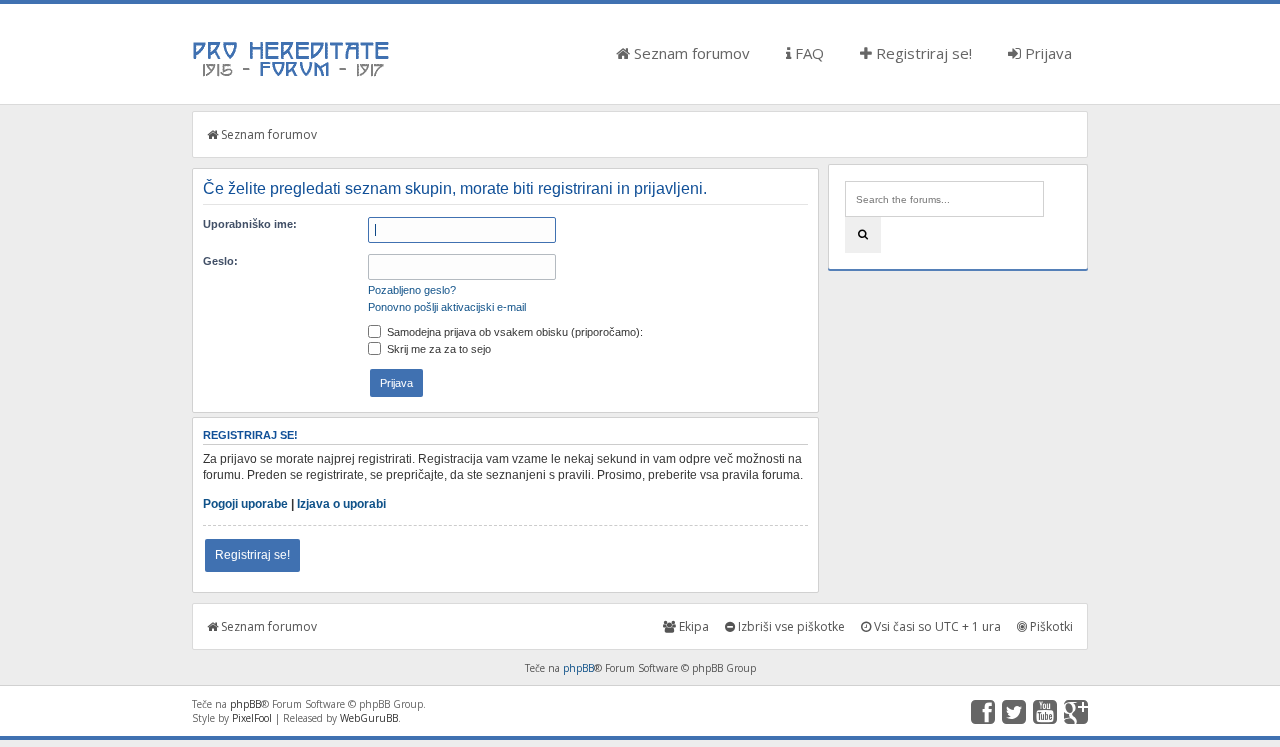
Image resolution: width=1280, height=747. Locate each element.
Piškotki (1050, 626)
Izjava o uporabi (341, 504)
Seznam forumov (690, 53)
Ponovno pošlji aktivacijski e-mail (447, 307)
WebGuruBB (369, 718)
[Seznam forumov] (292, 75)
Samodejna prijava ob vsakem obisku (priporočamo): (513, 332)
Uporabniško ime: (250, 224)
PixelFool (252, 718)
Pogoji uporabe (245, 504)
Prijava (1046, 53)
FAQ (807, 53)
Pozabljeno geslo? (412, 290)
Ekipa (692, 626)
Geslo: (220, 261)
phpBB (578, 668)
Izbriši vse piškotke (790, 626)
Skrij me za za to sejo (437, 349)
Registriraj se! (922, 53)
